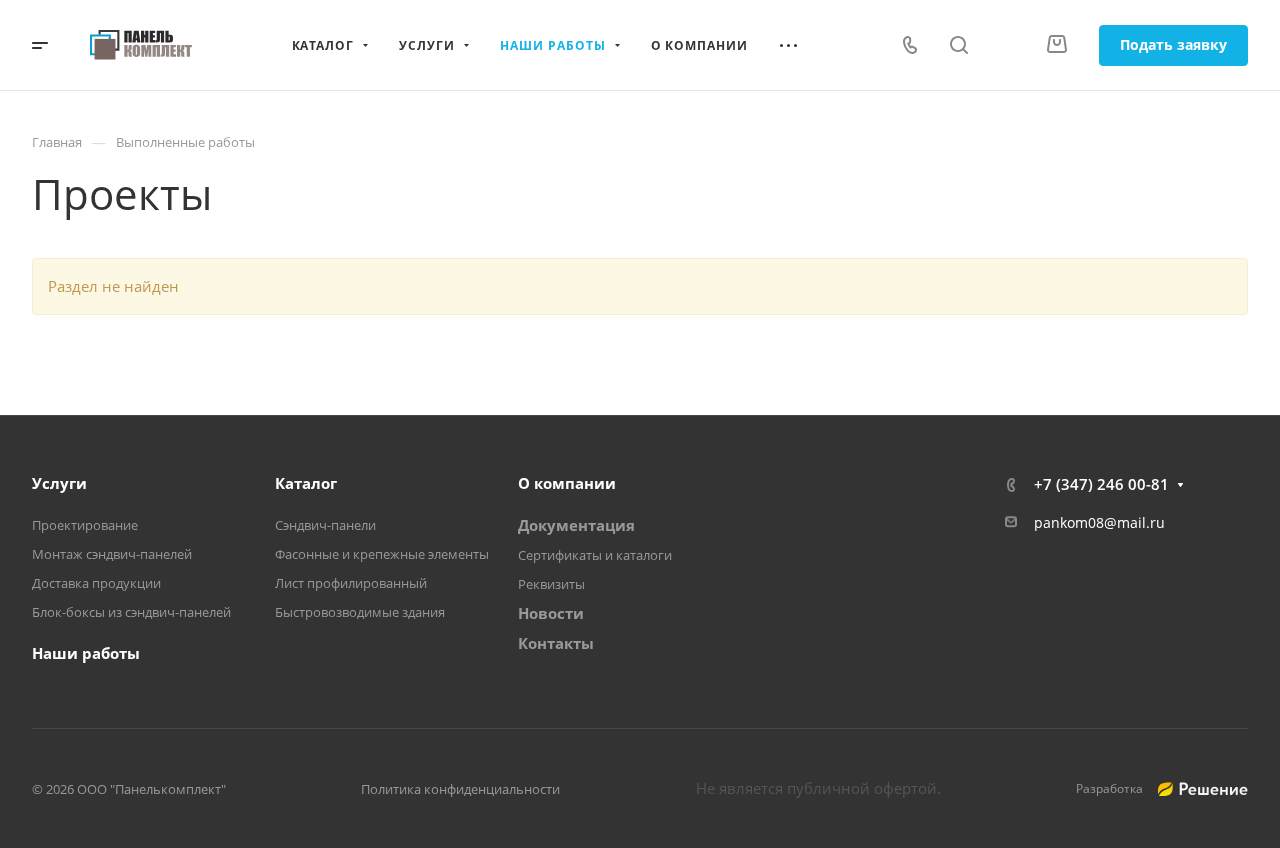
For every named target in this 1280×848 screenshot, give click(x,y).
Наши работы (86, 653)
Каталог (306, 483)
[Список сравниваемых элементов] (1007, 45)
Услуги (59, 483)
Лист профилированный (351, 583)
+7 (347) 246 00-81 (1101, 484)
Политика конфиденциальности (460, 789)
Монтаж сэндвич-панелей (112, 554)
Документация (576, 525)
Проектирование (85, 525)
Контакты (556, 643)
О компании (567, 483)
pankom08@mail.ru (1099, 522)
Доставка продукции (96, 583)
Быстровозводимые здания (360, 612)
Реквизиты (551, 584)
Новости (551, 613)
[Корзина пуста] (1056, 45)
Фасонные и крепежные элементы (382, 554)
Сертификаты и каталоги (595, 555)
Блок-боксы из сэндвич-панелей (131, 612)
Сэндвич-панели (325, 525)
